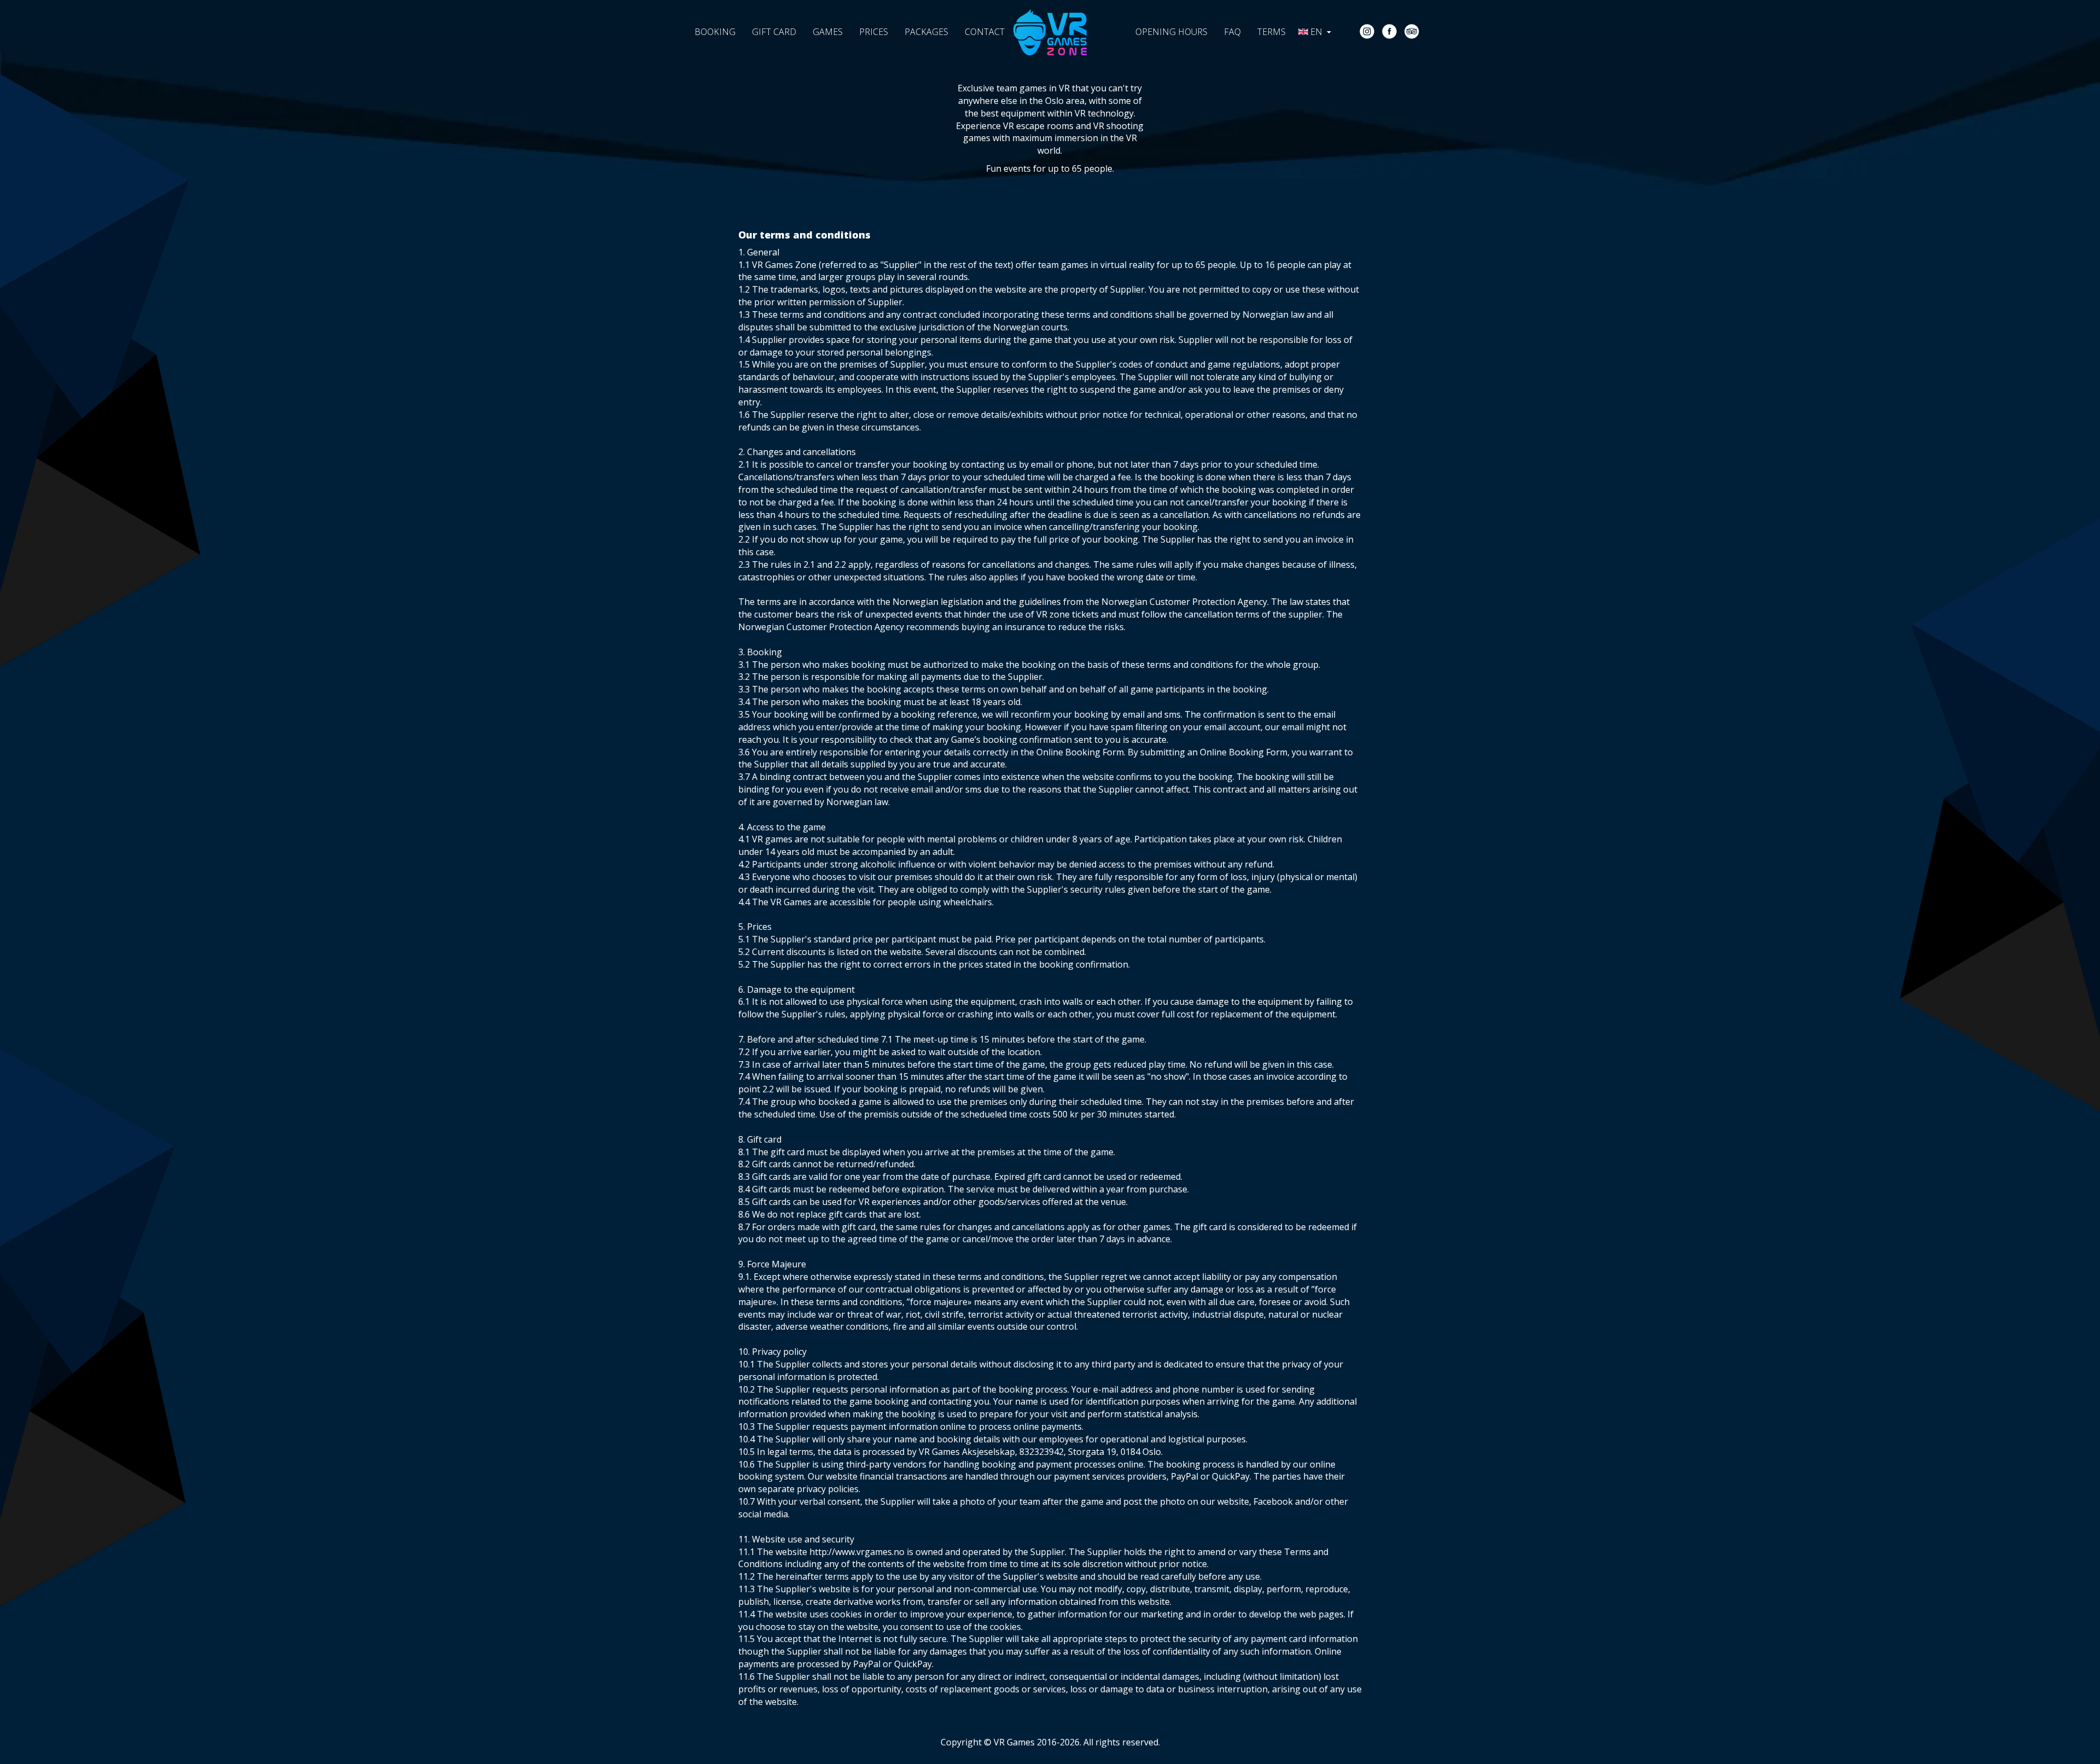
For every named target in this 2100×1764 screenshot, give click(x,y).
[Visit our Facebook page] (1389, 31)
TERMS (1271, 32)
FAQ (1232, 32)
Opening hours (1171, 32)
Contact (985, 32)
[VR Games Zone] (1050, 24)
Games (828, 32)
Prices (874, 32)
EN (1317, 32)
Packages (926, 32)
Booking (715, 32)
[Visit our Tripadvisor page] (1412, 31)
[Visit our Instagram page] (1367, 31)
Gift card (774, 32)
